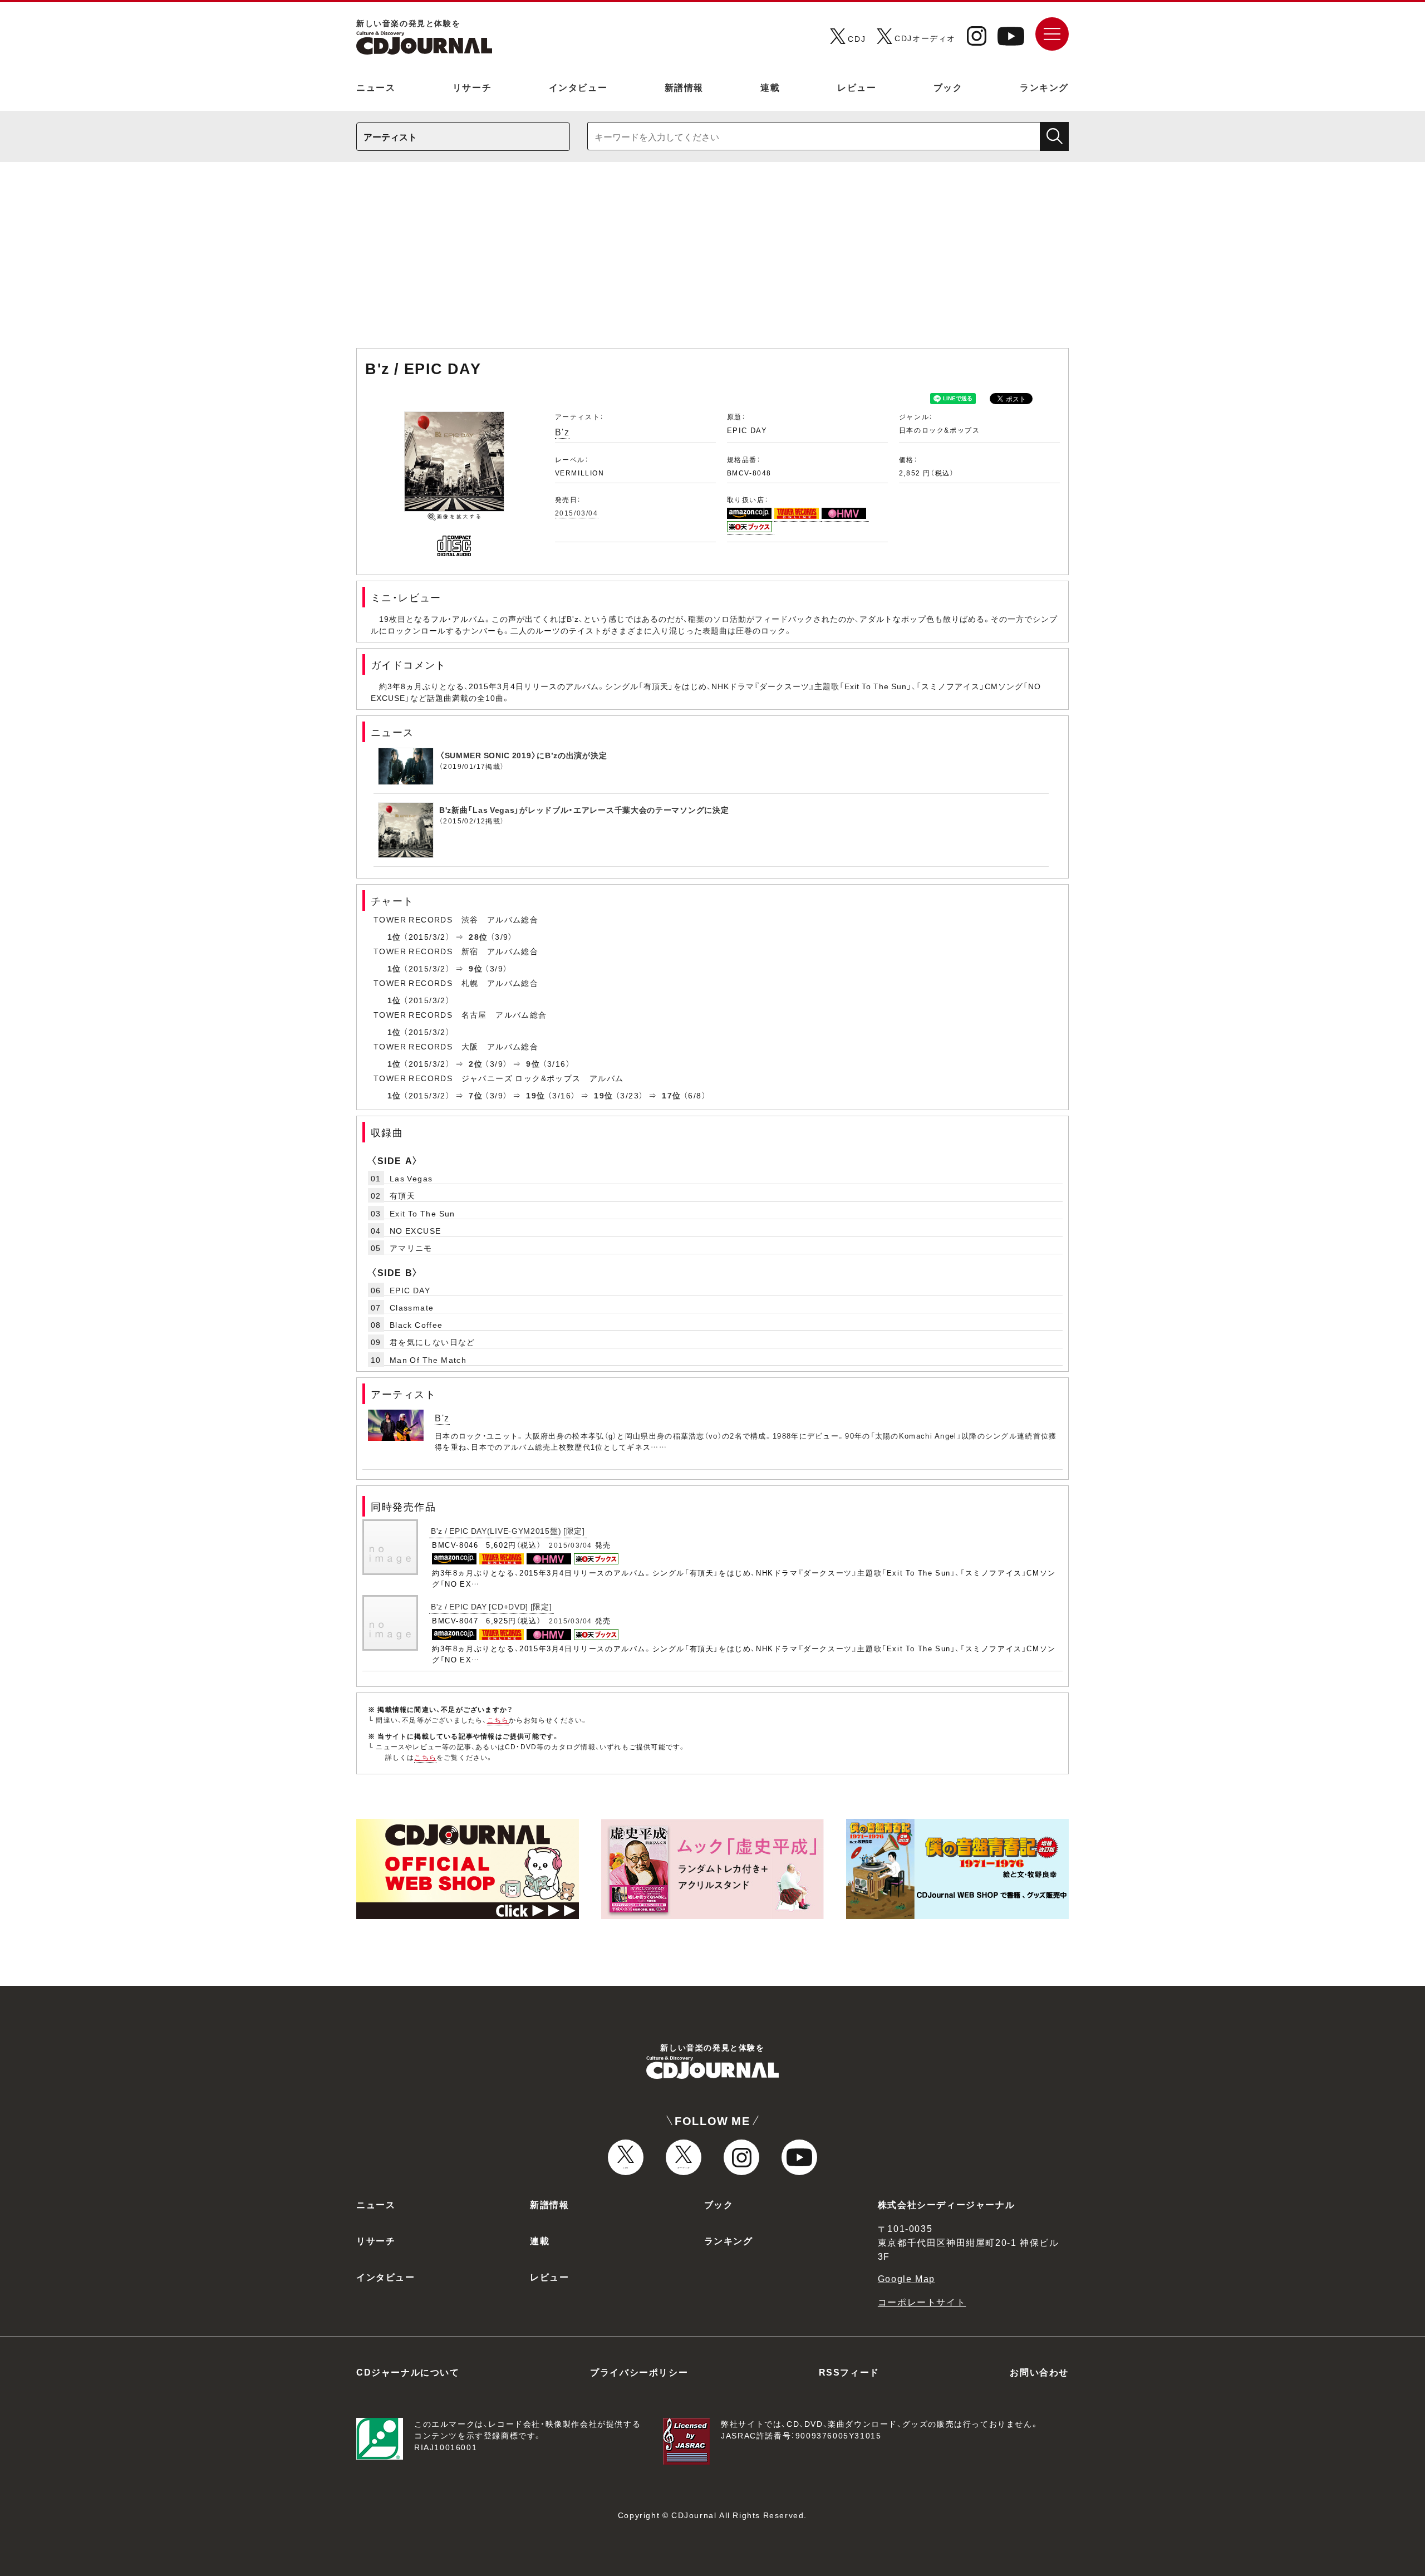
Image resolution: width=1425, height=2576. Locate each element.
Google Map (906, 2278)
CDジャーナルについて (408, 2372)
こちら (498, 1720)
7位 (476, 1095)
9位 (476, 968)
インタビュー (578, 87)
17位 (671, 1095)
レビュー (857, 87)
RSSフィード (849, 2372)
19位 (535, 1095)
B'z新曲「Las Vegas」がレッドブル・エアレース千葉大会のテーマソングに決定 (584, 809)
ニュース (376, 87)
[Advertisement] (712, 261)
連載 (770, 87)
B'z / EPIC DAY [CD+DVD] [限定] (492, 1606)
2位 (476, 1063)
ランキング (1044, 87)
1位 (394, 936)
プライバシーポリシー (639, 2372)
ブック (948, 87)
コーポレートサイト (922, 2302)
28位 (478, 936)
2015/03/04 (577, 513)
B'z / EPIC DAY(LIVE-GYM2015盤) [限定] (508, 1530)
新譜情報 (684, 87)
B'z (562, 431)
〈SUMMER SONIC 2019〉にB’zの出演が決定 (523, 755)
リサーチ (472, 87)
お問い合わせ (1039, 2372)
